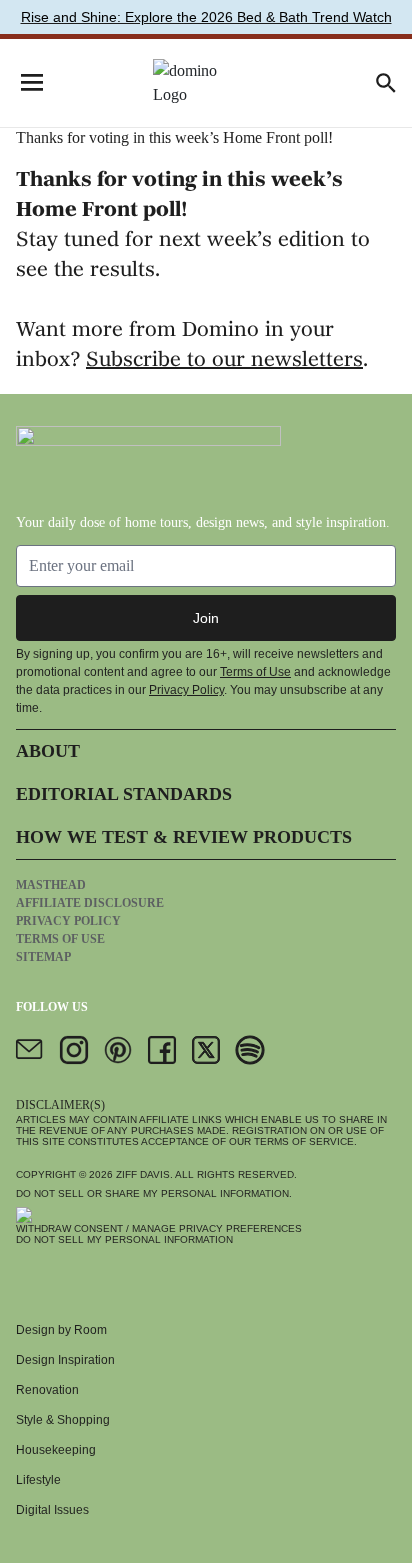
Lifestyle (38, 1480)
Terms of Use (255, 672)
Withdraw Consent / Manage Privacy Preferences (159, 1228)
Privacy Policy (186, 690)
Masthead (51, 885)
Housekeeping (56, 1450)
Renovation (47, 1390)
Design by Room (61, 1330)
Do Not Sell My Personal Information (124, 1239)
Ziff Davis (143, 1174)
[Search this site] (386, 83)
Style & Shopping (63, 1420)
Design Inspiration (65, 1360)
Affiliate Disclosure (90, 903)
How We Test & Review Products (184, 837)
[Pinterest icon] (118, 1050)
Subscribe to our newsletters (224, 361)
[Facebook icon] (162, 1050)
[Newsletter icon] (30, 1050)
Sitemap (43, 957)
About (48, 751)
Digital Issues (52, 1510)
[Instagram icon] (74, 1050)
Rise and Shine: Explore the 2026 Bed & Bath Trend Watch (206, 17)
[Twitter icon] (206, 1050)
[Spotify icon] (250, 1050)
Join (206, 618)
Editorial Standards (124, 794)
